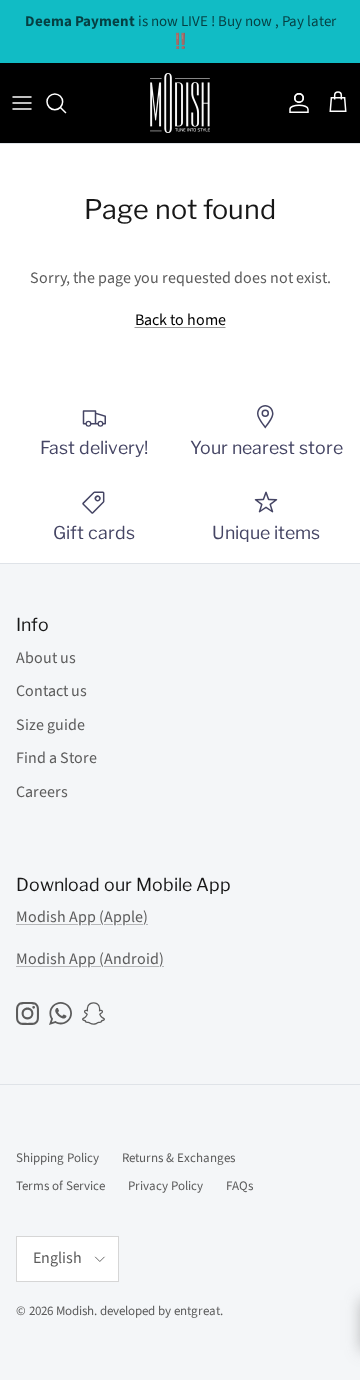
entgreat (197, 1311)
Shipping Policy (57, 1158)
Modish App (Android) (90, 959)
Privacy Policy (165, 1186)
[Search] (66, 103)
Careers (42, 792)
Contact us (51, 691)
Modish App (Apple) (82, 917)
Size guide (50, 725)
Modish (75, 1311)
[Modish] (180, 103)
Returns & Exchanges (178, 1158)
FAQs (239, 1186)
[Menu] (22, 103)
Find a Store (56, 758)
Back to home (180, 320)
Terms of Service (60, 1186)
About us (46, 658)
